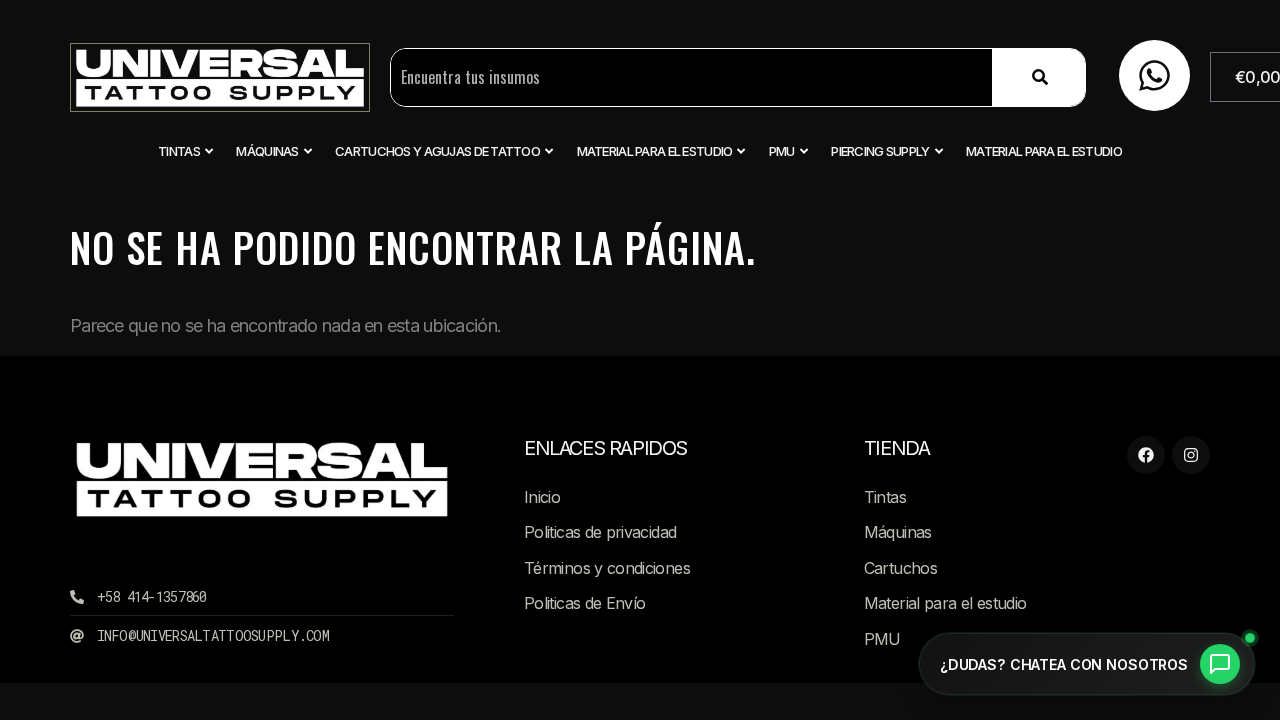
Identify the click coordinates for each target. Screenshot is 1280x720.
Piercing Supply (880, 151)
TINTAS (179, 151)
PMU (782, 151)
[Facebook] (1146, 455)
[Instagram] (1191, 455)
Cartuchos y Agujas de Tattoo (437, 151)
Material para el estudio (655, 151)
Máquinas (267, 151)
